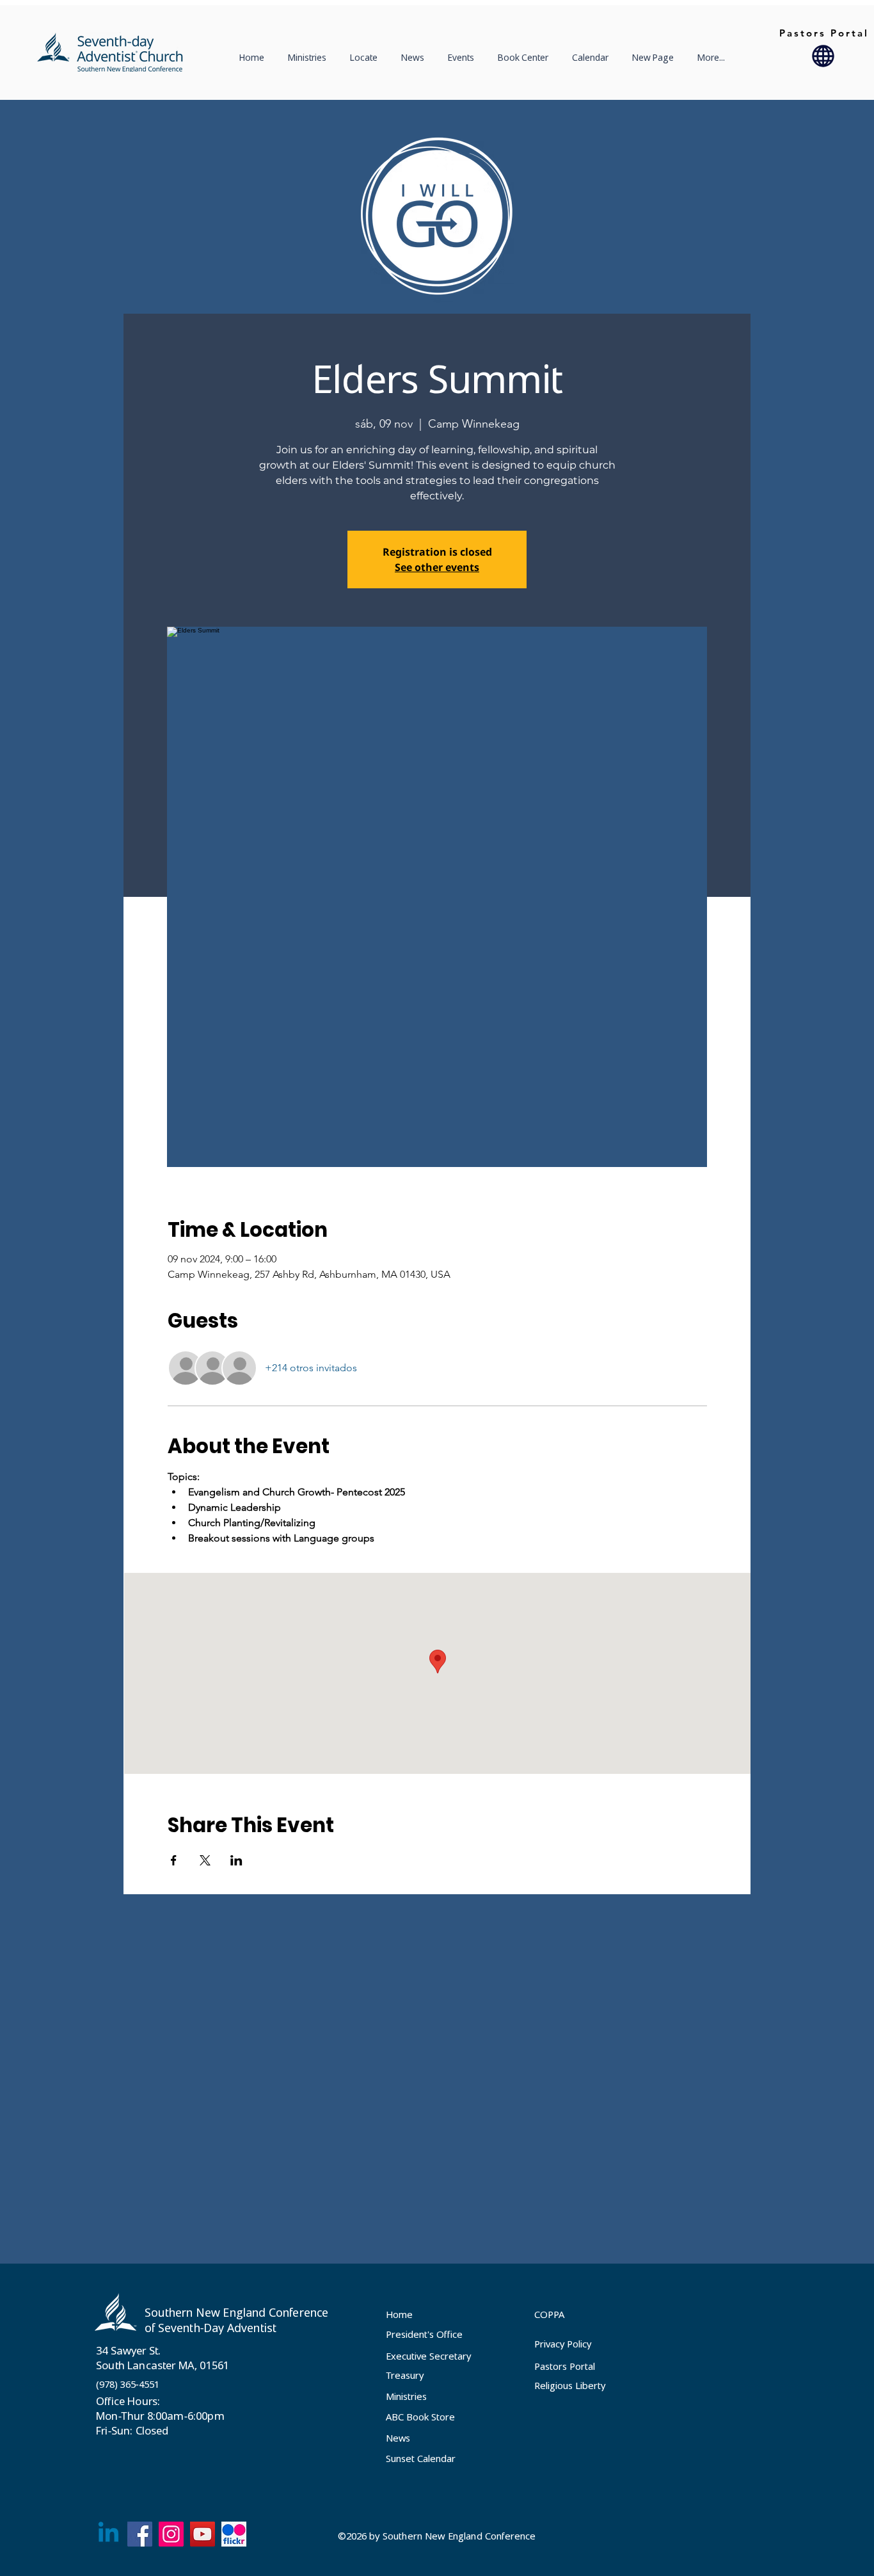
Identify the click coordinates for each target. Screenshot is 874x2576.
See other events (437, 567)
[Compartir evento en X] (205, 1860)
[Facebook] (140, 2534)
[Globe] (823, 56)
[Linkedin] (108, 2534)
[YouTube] (203, 2534)
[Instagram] (171, 2534)
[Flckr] (234, 2534)
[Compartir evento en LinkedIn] (236, 1860)
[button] (366, 58)
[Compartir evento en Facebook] (174, 1860)
